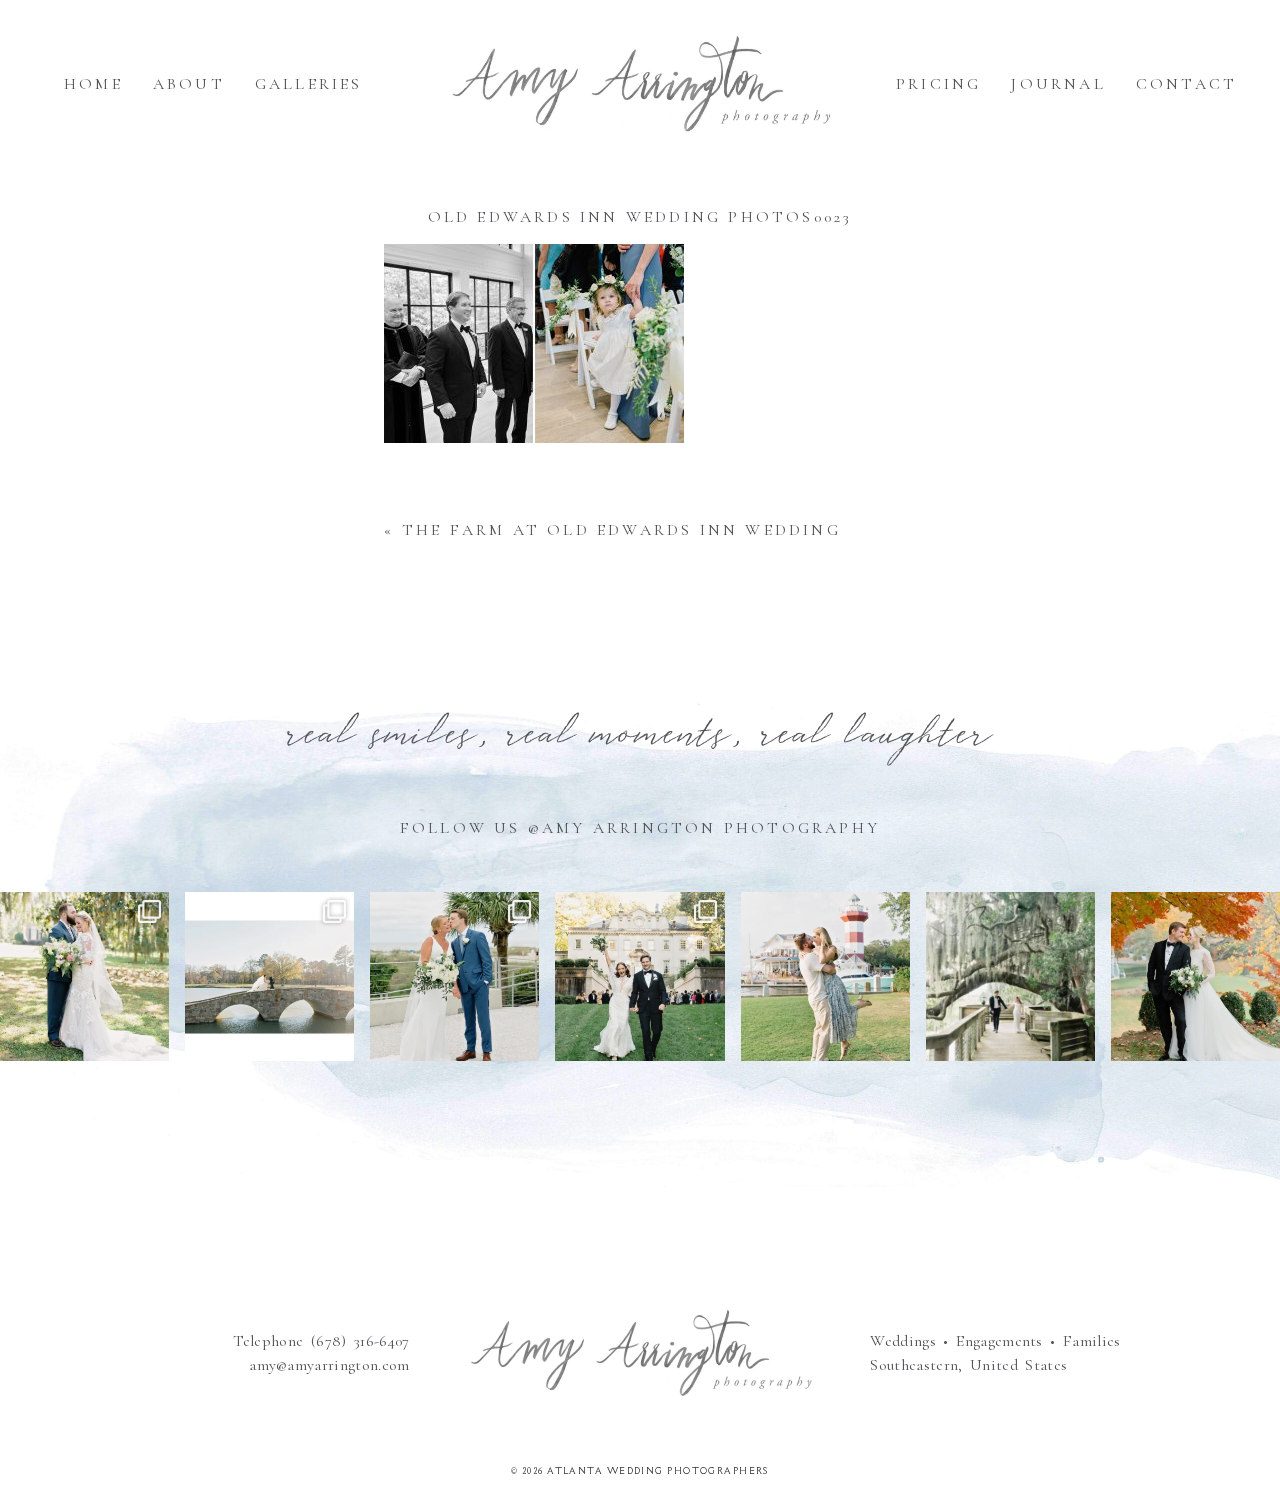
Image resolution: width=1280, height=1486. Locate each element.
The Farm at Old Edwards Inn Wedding (621, 530)
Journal (1058, 84)
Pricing (938, 84)
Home (93, 84)
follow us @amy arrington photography (640, 828)
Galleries (309, 84)
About (189, 84)
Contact (1186, 84)
